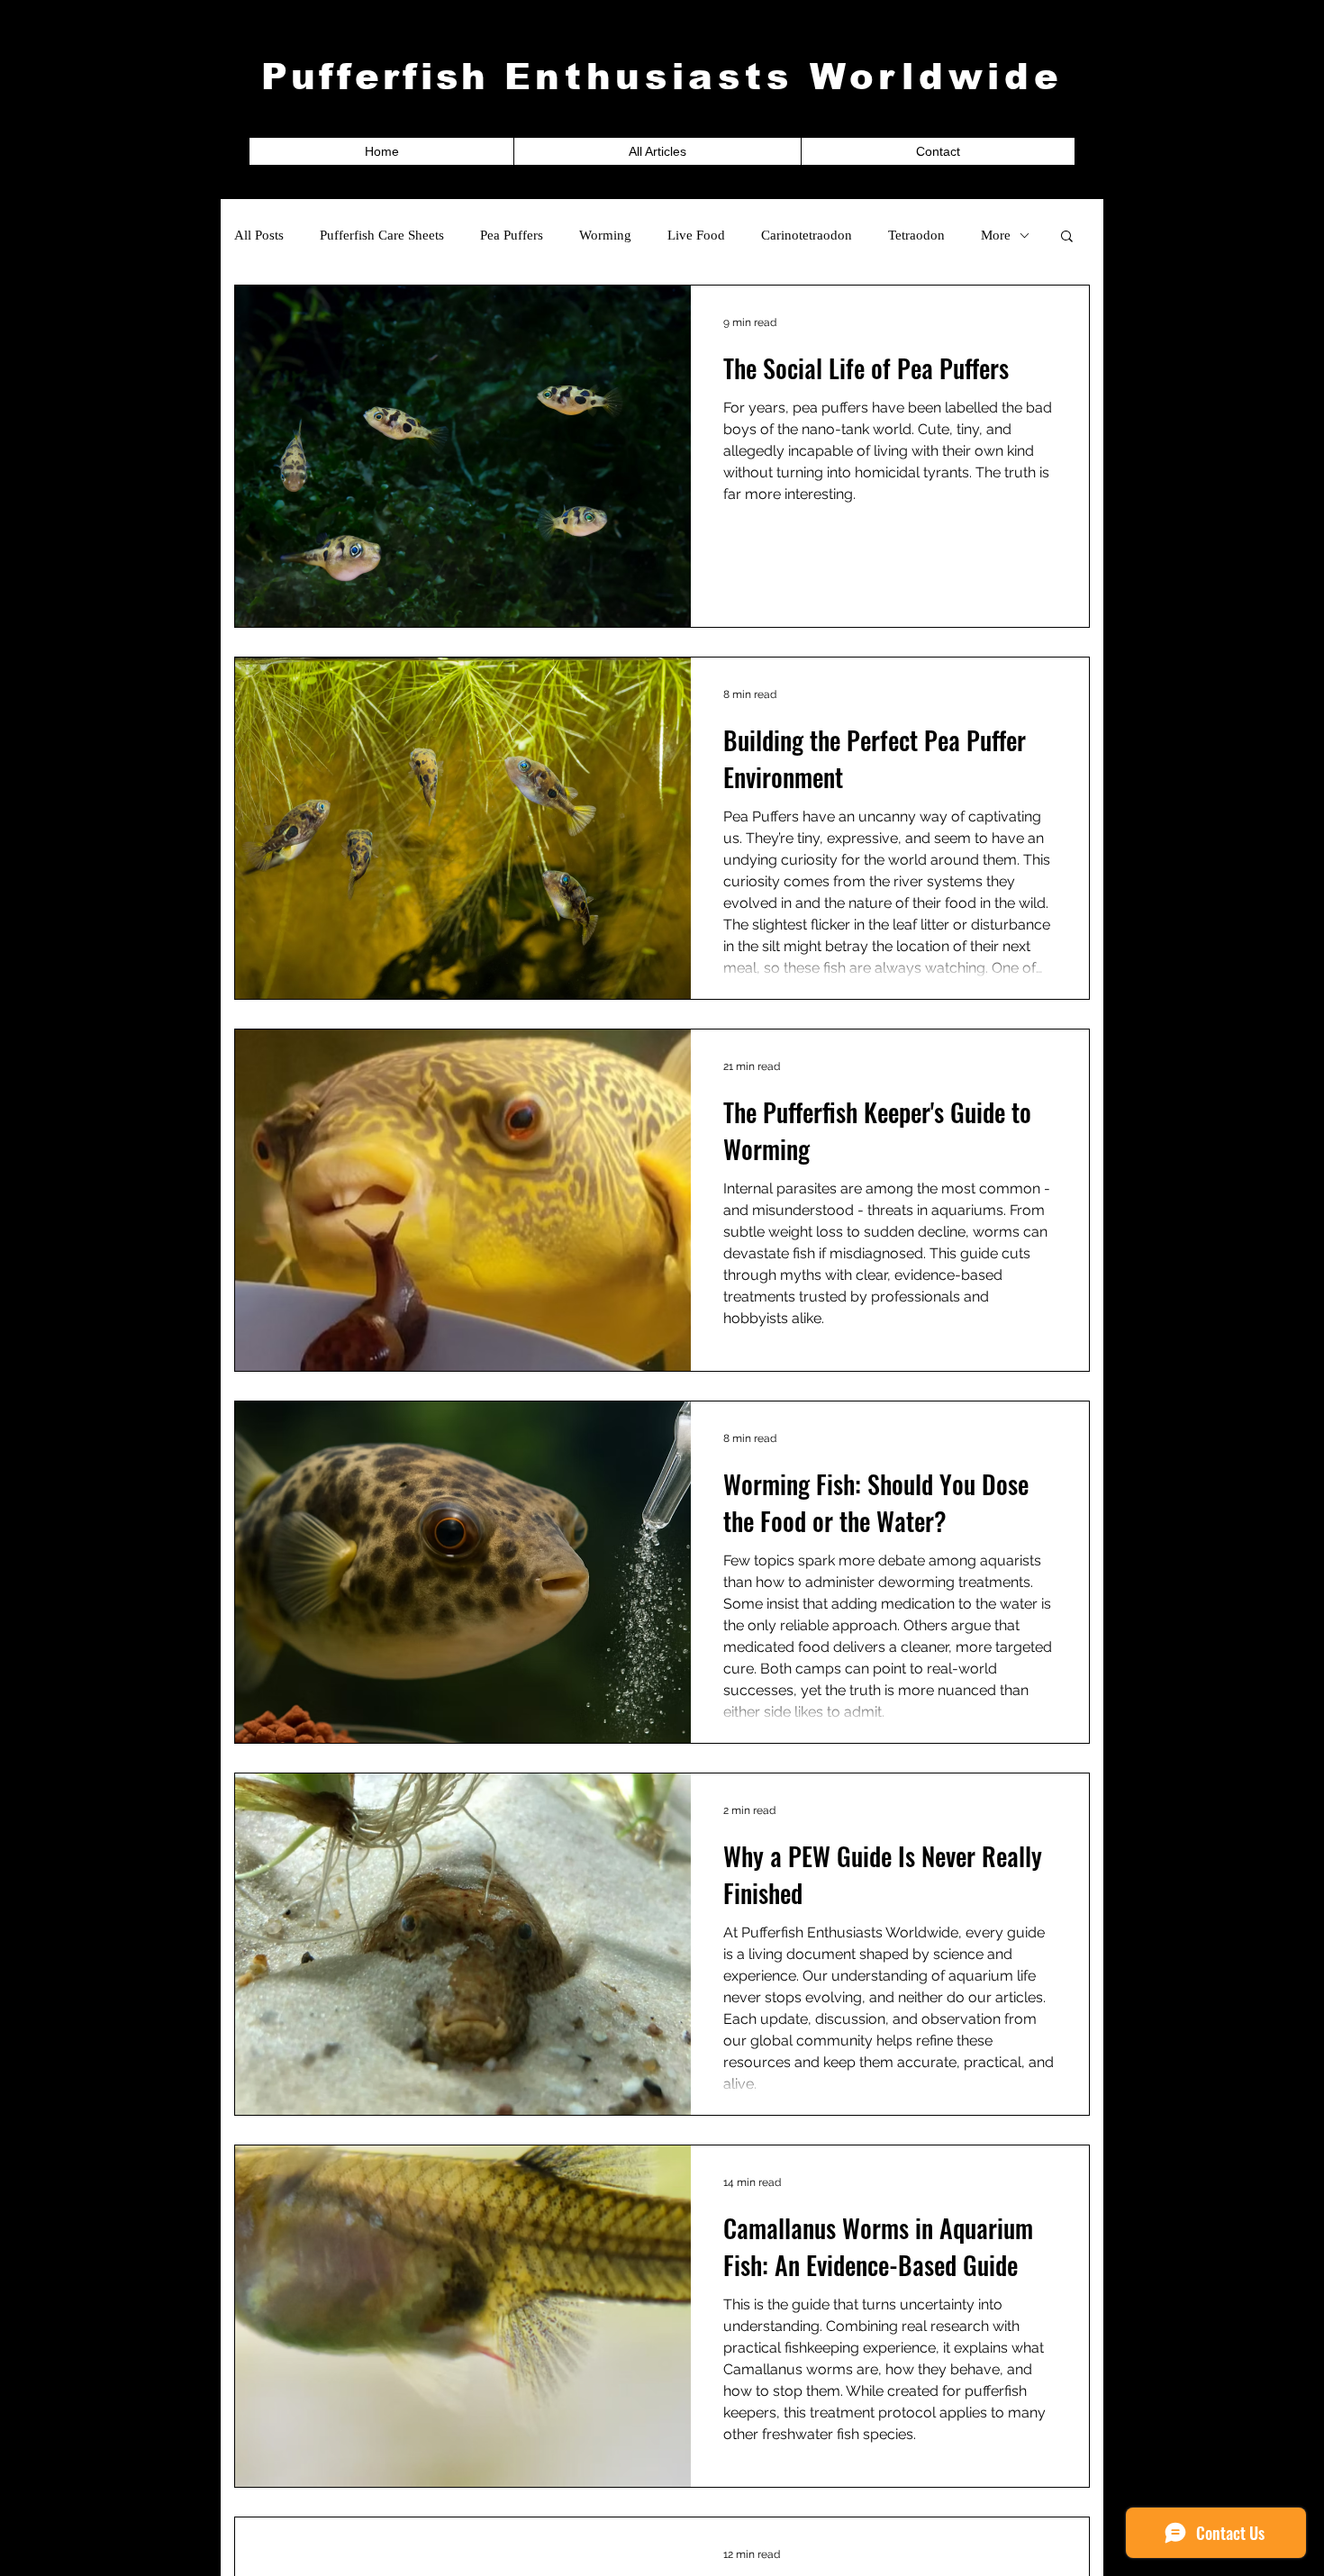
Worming (605, 235)
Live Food (696, 235)
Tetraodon (916, 235)
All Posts (259, 235)
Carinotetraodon (807, 235)
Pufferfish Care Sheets (382, 235)
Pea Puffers (512, 235)
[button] (1067, 237)
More (996, 235)
